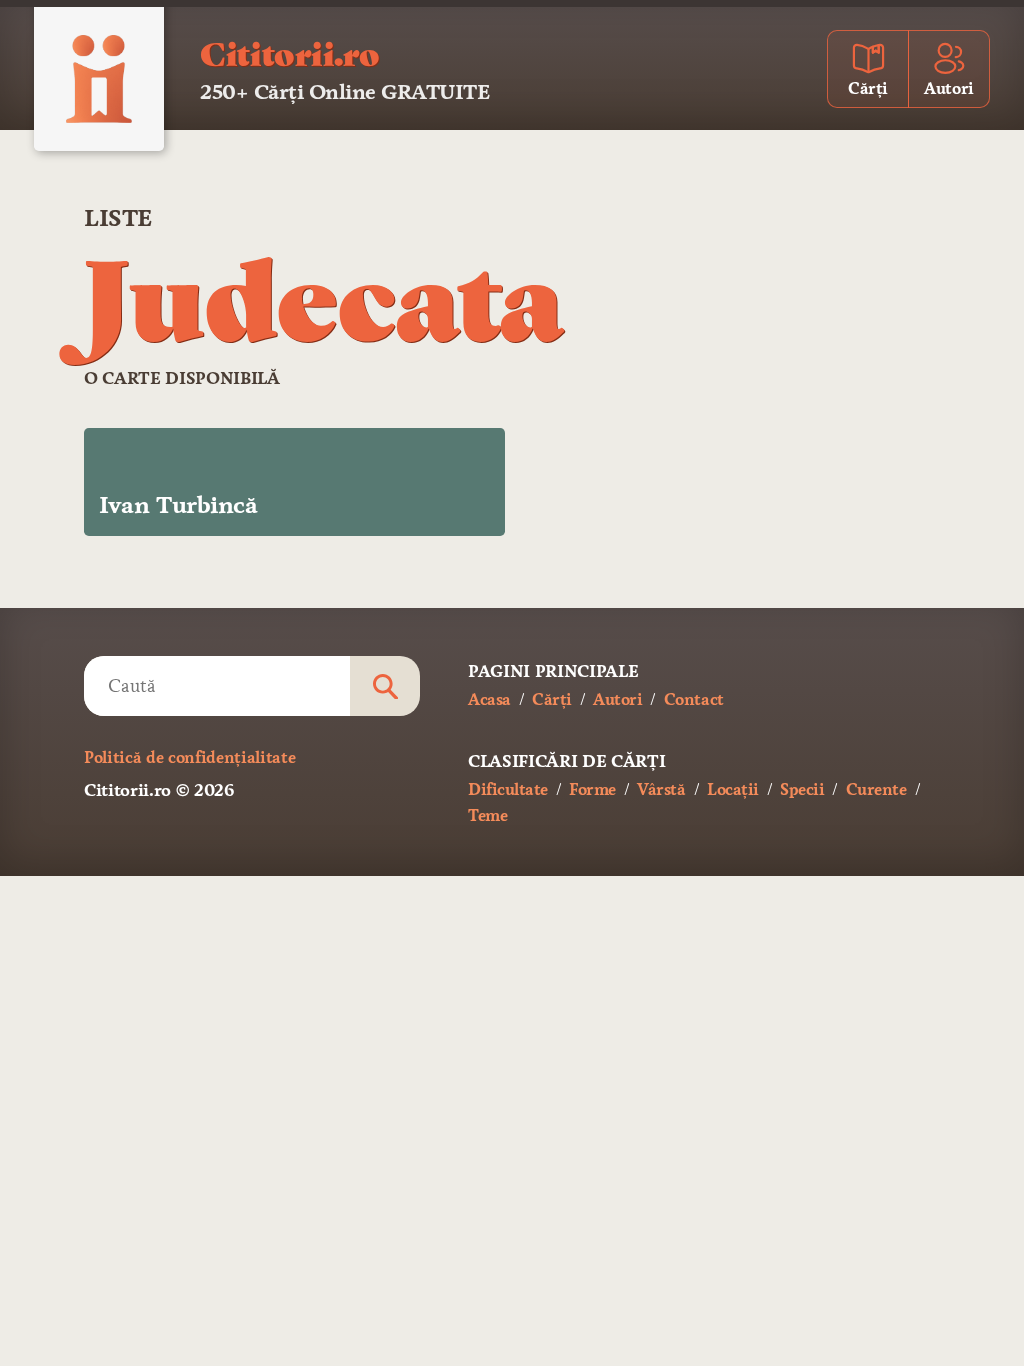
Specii (802, 789)
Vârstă (661, 789)
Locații (733, 789)
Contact (694, 699)
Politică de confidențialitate (189, 757)
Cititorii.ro (289, 52)
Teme (487, 815)
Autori (617, 699)
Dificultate (508, 789)
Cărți (552, 699)
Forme (592, 789)
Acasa (489, 699)
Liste (118, 218)
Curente (876, 789)
